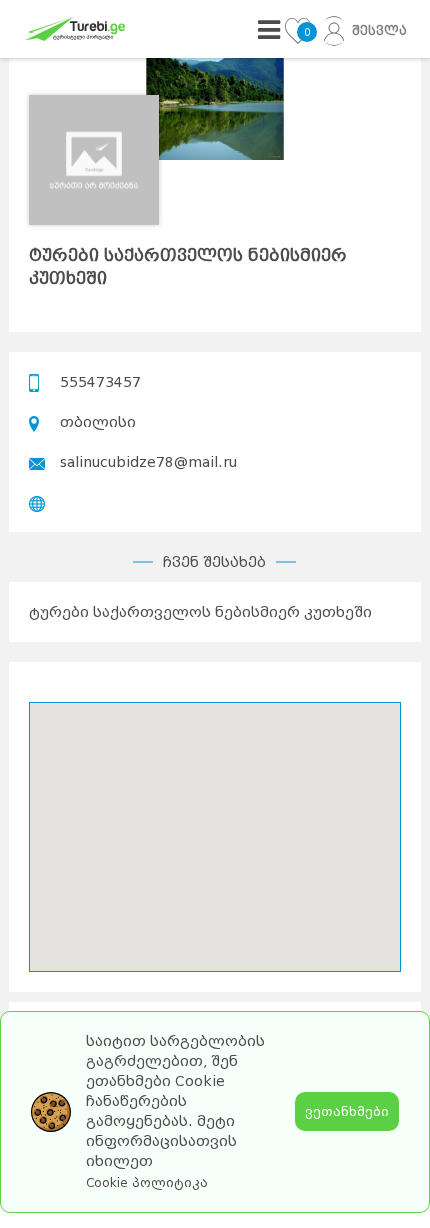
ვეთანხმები (347, 1111)
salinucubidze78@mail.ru (148, 462)
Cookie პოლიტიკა (147, 1183)
